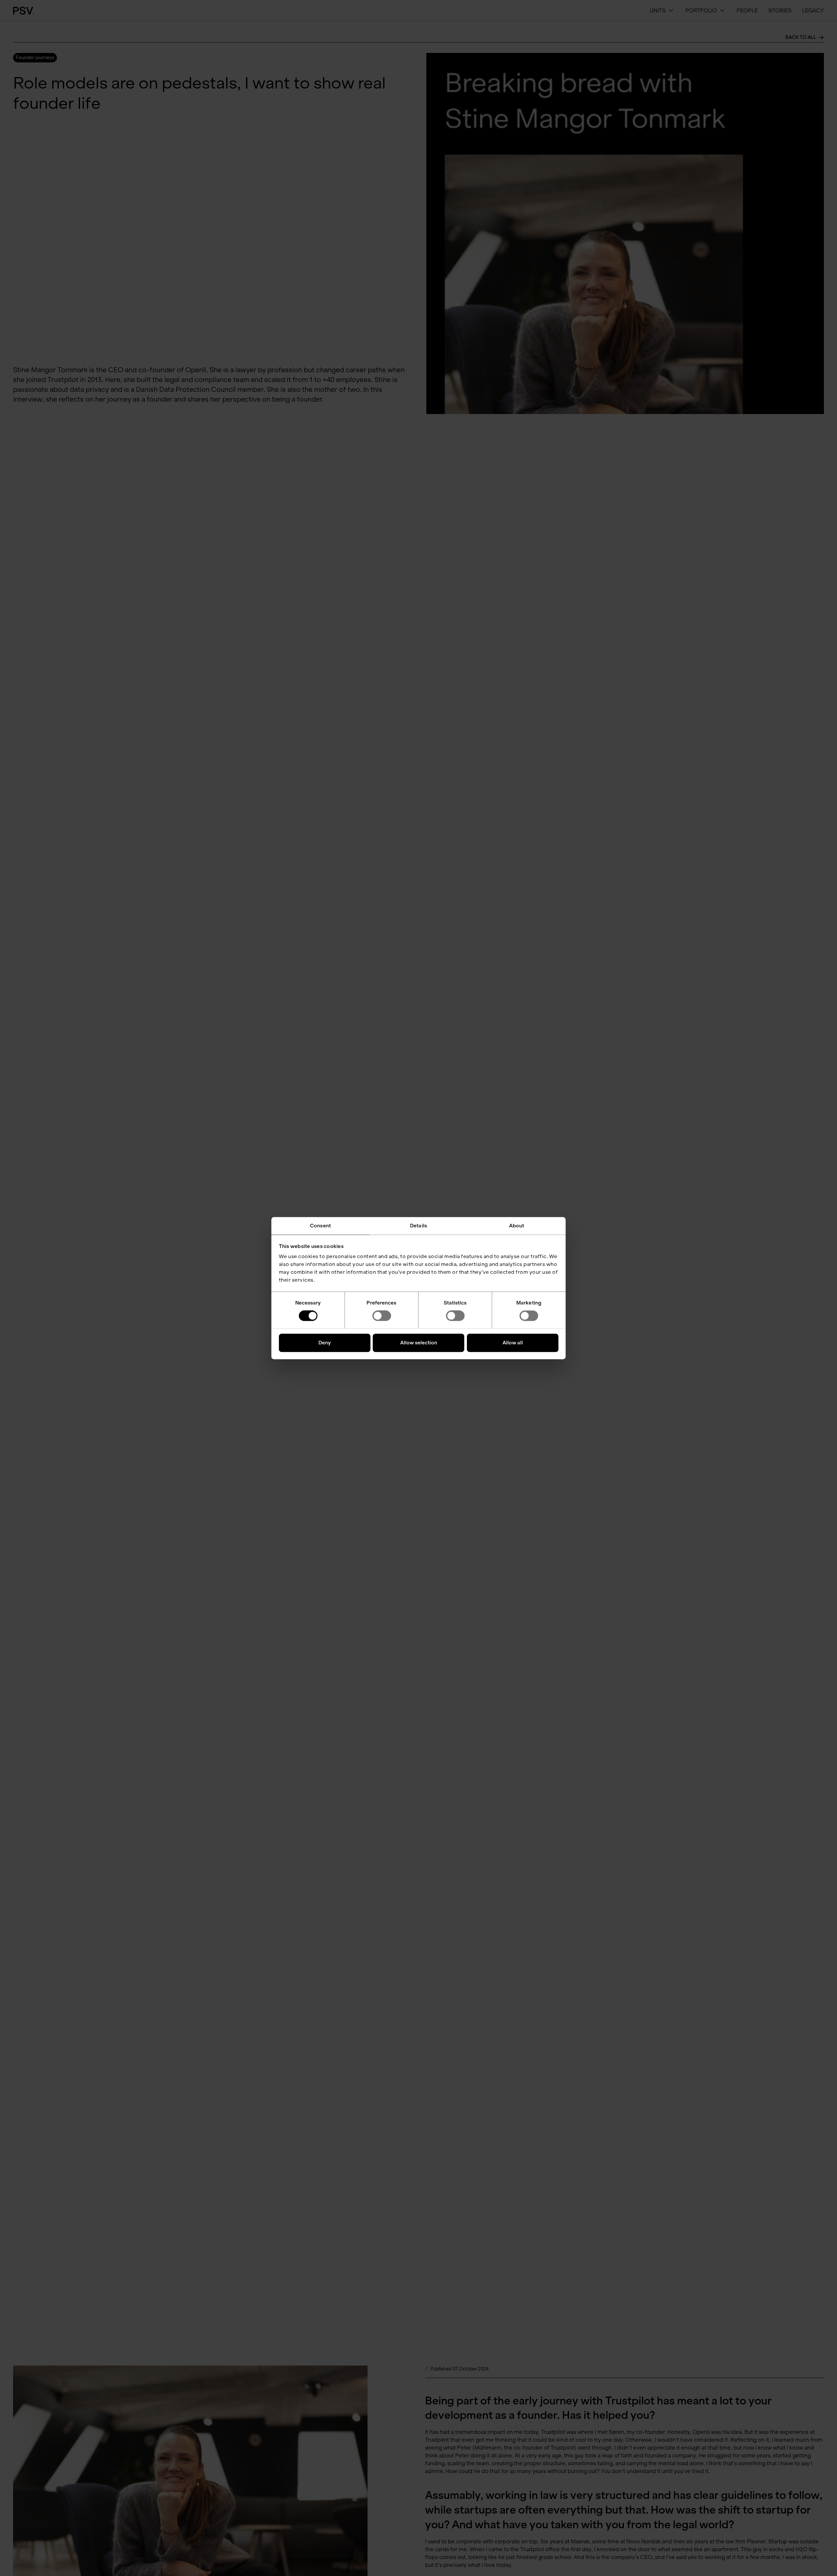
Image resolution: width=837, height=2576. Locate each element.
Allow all (513, 1343)
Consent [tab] (320, 1226)
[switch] (382, 1316)
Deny (325, 1343)
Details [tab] (418, 1226)
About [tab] (517, 1226)
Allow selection (419, 1343)
